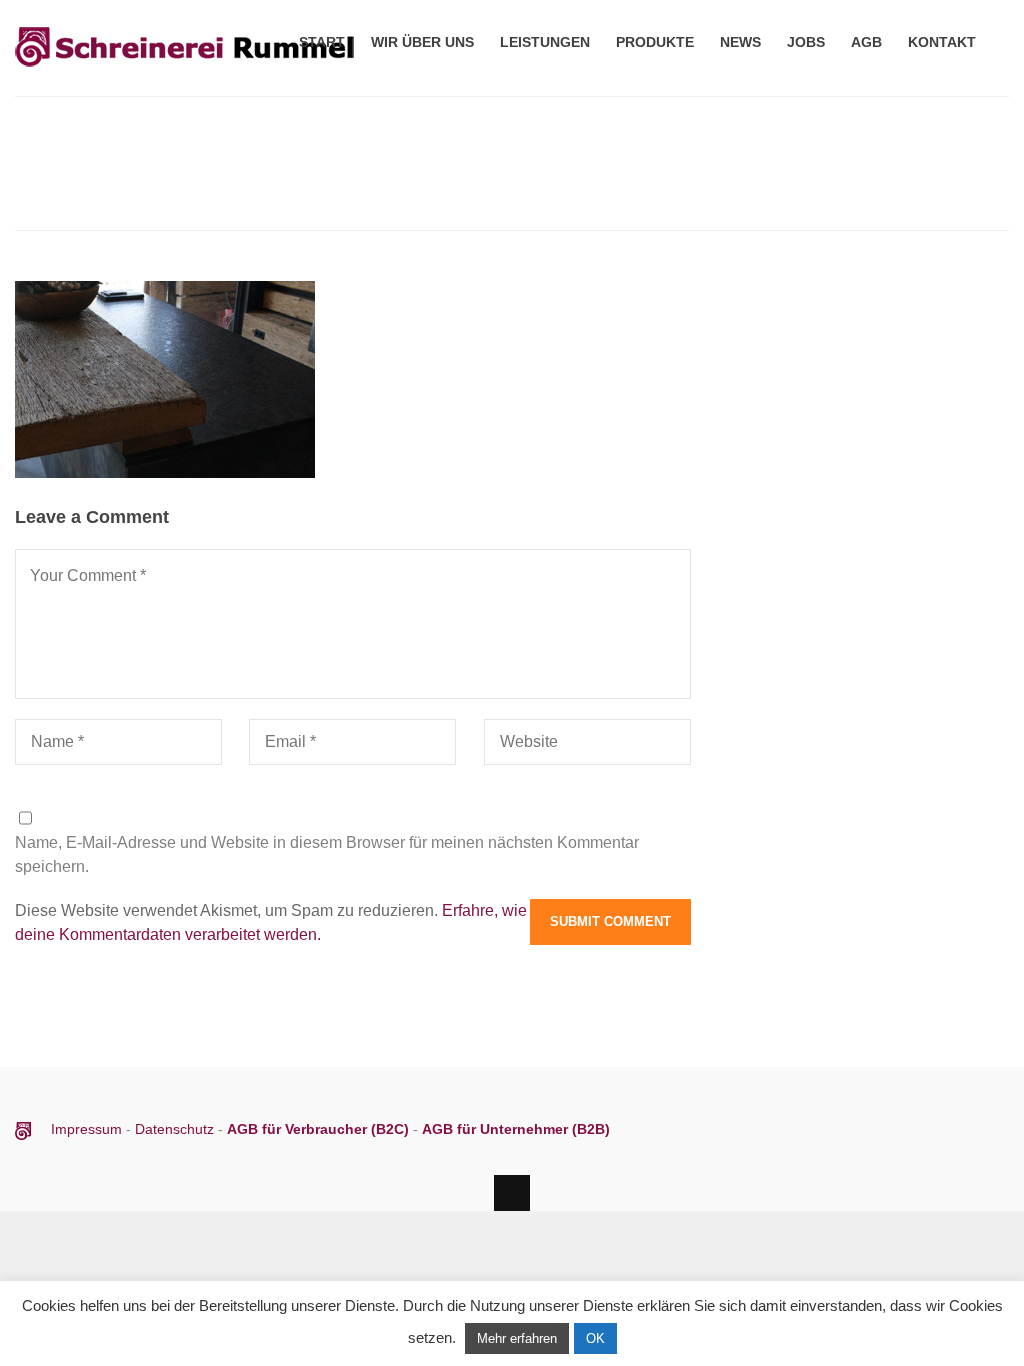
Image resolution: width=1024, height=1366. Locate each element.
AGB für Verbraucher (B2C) (320, 1129)
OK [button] (595, 1338)
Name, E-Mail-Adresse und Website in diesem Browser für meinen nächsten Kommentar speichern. (327, 854)
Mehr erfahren (517, 1338)
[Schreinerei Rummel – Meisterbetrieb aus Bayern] (185, 68)
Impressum (88, 1129)
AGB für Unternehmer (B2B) (516, 1129)
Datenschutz (174, 1129)
